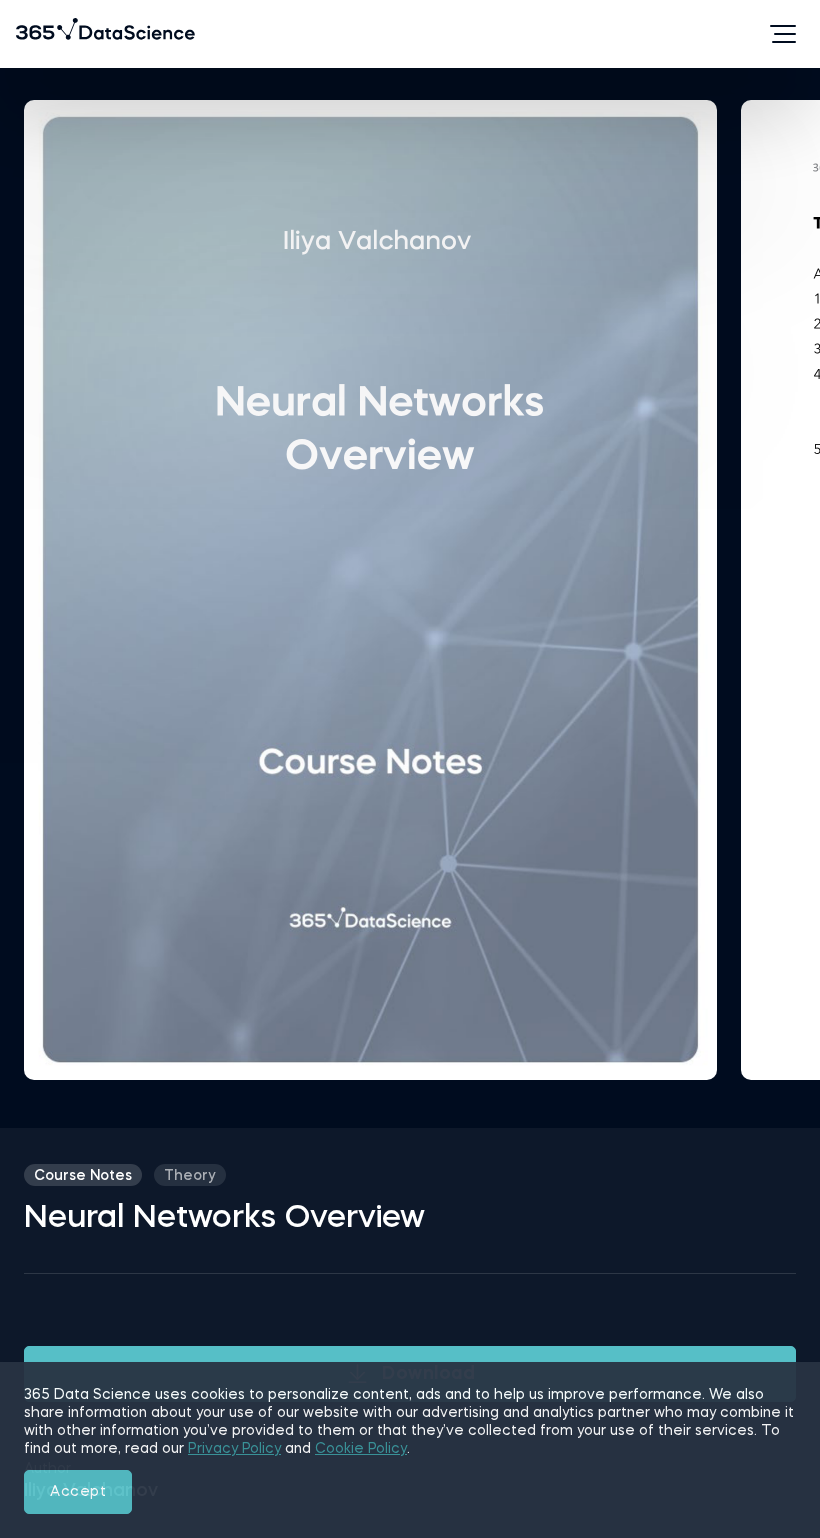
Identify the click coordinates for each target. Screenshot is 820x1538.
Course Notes (83, 1176)
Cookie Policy (361, 1449)
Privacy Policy (234, 1449)
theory (190, 1176)
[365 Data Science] (47, 34)
